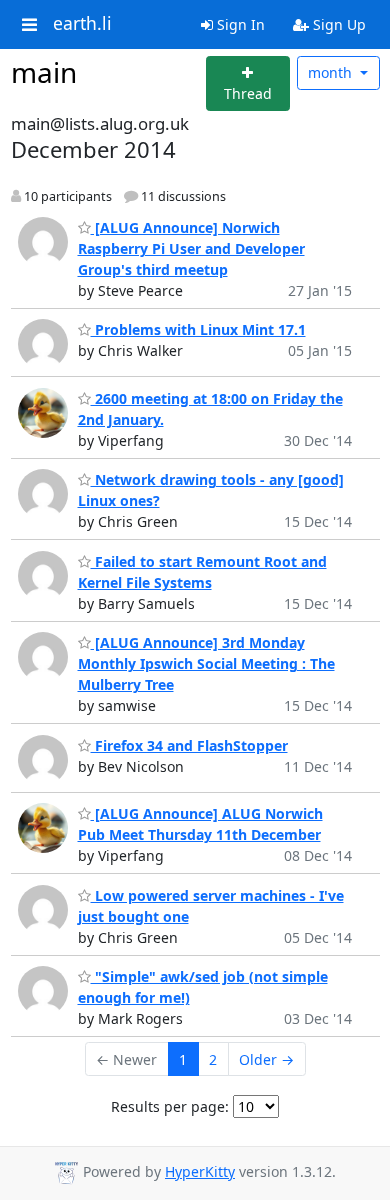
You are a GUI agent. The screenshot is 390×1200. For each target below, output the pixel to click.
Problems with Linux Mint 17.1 (198, 329)
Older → (266, 1059)
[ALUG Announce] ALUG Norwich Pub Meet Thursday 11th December (200, 824)
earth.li (82, 24)
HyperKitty (200, 1171)
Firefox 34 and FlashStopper (189, 745)
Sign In (239, 24)
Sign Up (337, 24)
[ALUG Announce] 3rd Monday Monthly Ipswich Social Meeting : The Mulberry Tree (206, 663)
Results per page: (170, 1106)
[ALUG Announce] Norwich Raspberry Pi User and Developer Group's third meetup (191, 248)
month (332, 72)
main (44, 72)
